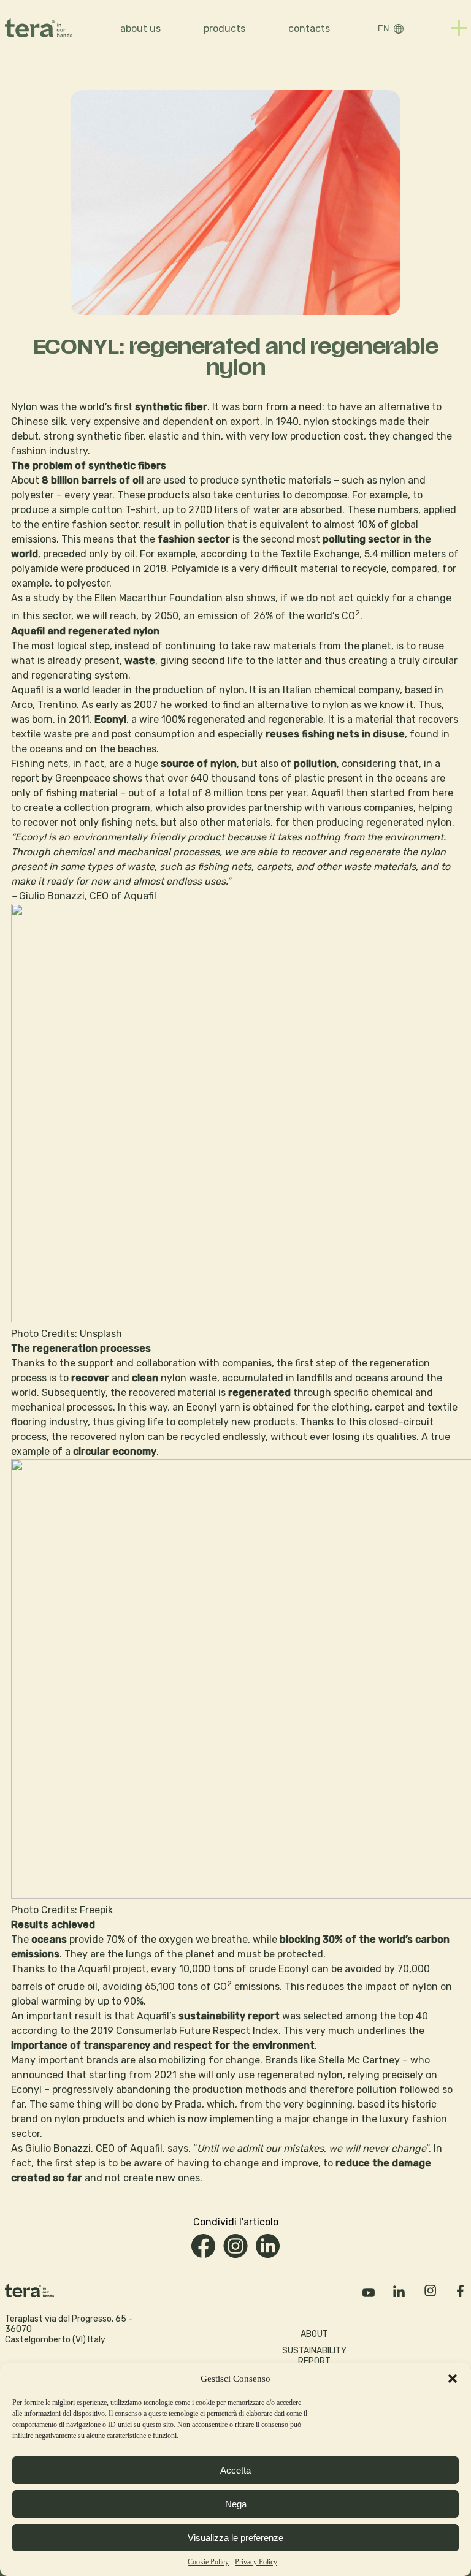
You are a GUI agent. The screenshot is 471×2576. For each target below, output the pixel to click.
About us (140, 29)
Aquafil (27, 690)
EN (383, 29)
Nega (236, 2504)
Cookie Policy (208, 2562)
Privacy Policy (256, 2562)
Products (224, 29)
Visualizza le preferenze (235, 2538)
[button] (453, 2379)
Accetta (235, 2470)
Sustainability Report (314, 2356)
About (314, 2334)
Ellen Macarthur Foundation (159, 598)
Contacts (309, 29)
